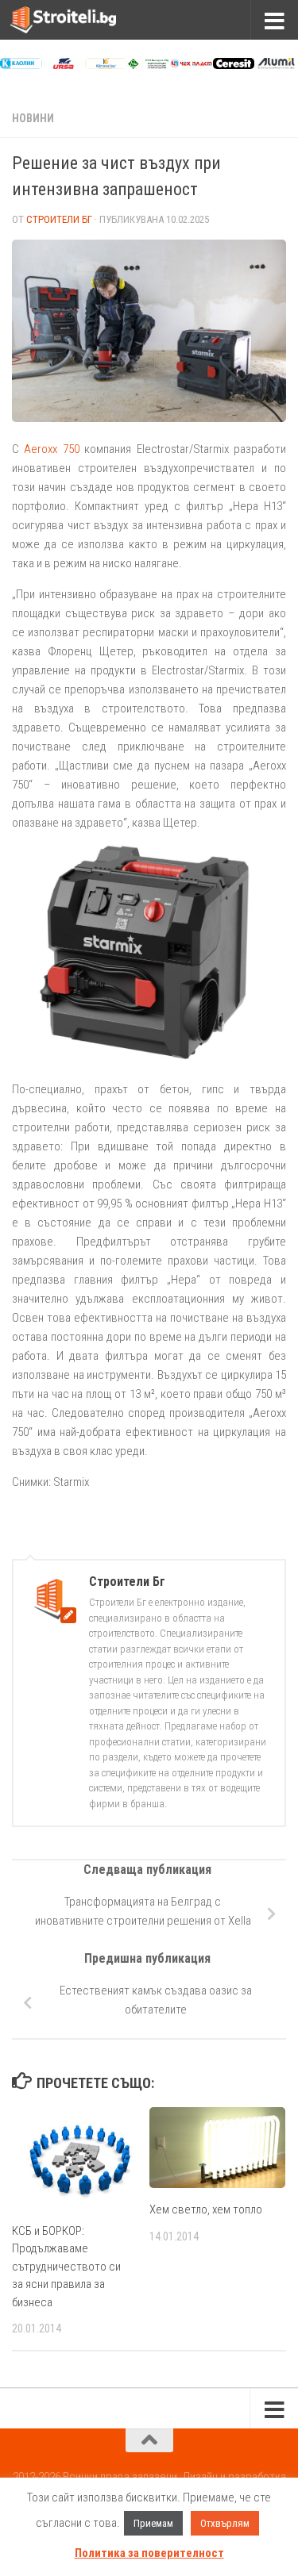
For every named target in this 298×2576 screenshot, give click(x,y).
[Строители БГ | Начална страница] (81, 20)
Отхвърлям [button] (225, 2523)
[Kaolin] (21, 65)
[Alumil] (276, 65)
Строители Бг (59, 219)
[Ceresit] (234, 65)
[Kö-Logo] (106, 65)
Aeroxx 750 (51, 449)
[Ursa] (64, 65)
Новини (33, 118)
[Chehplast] (191, 65)
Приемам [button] (153, 2523)
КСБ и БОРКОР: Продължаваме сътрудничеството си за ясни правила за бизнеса (66, 2267)
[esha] (149, 65)
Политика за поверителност (149, 2553)
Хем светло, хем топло (206, 2209)
